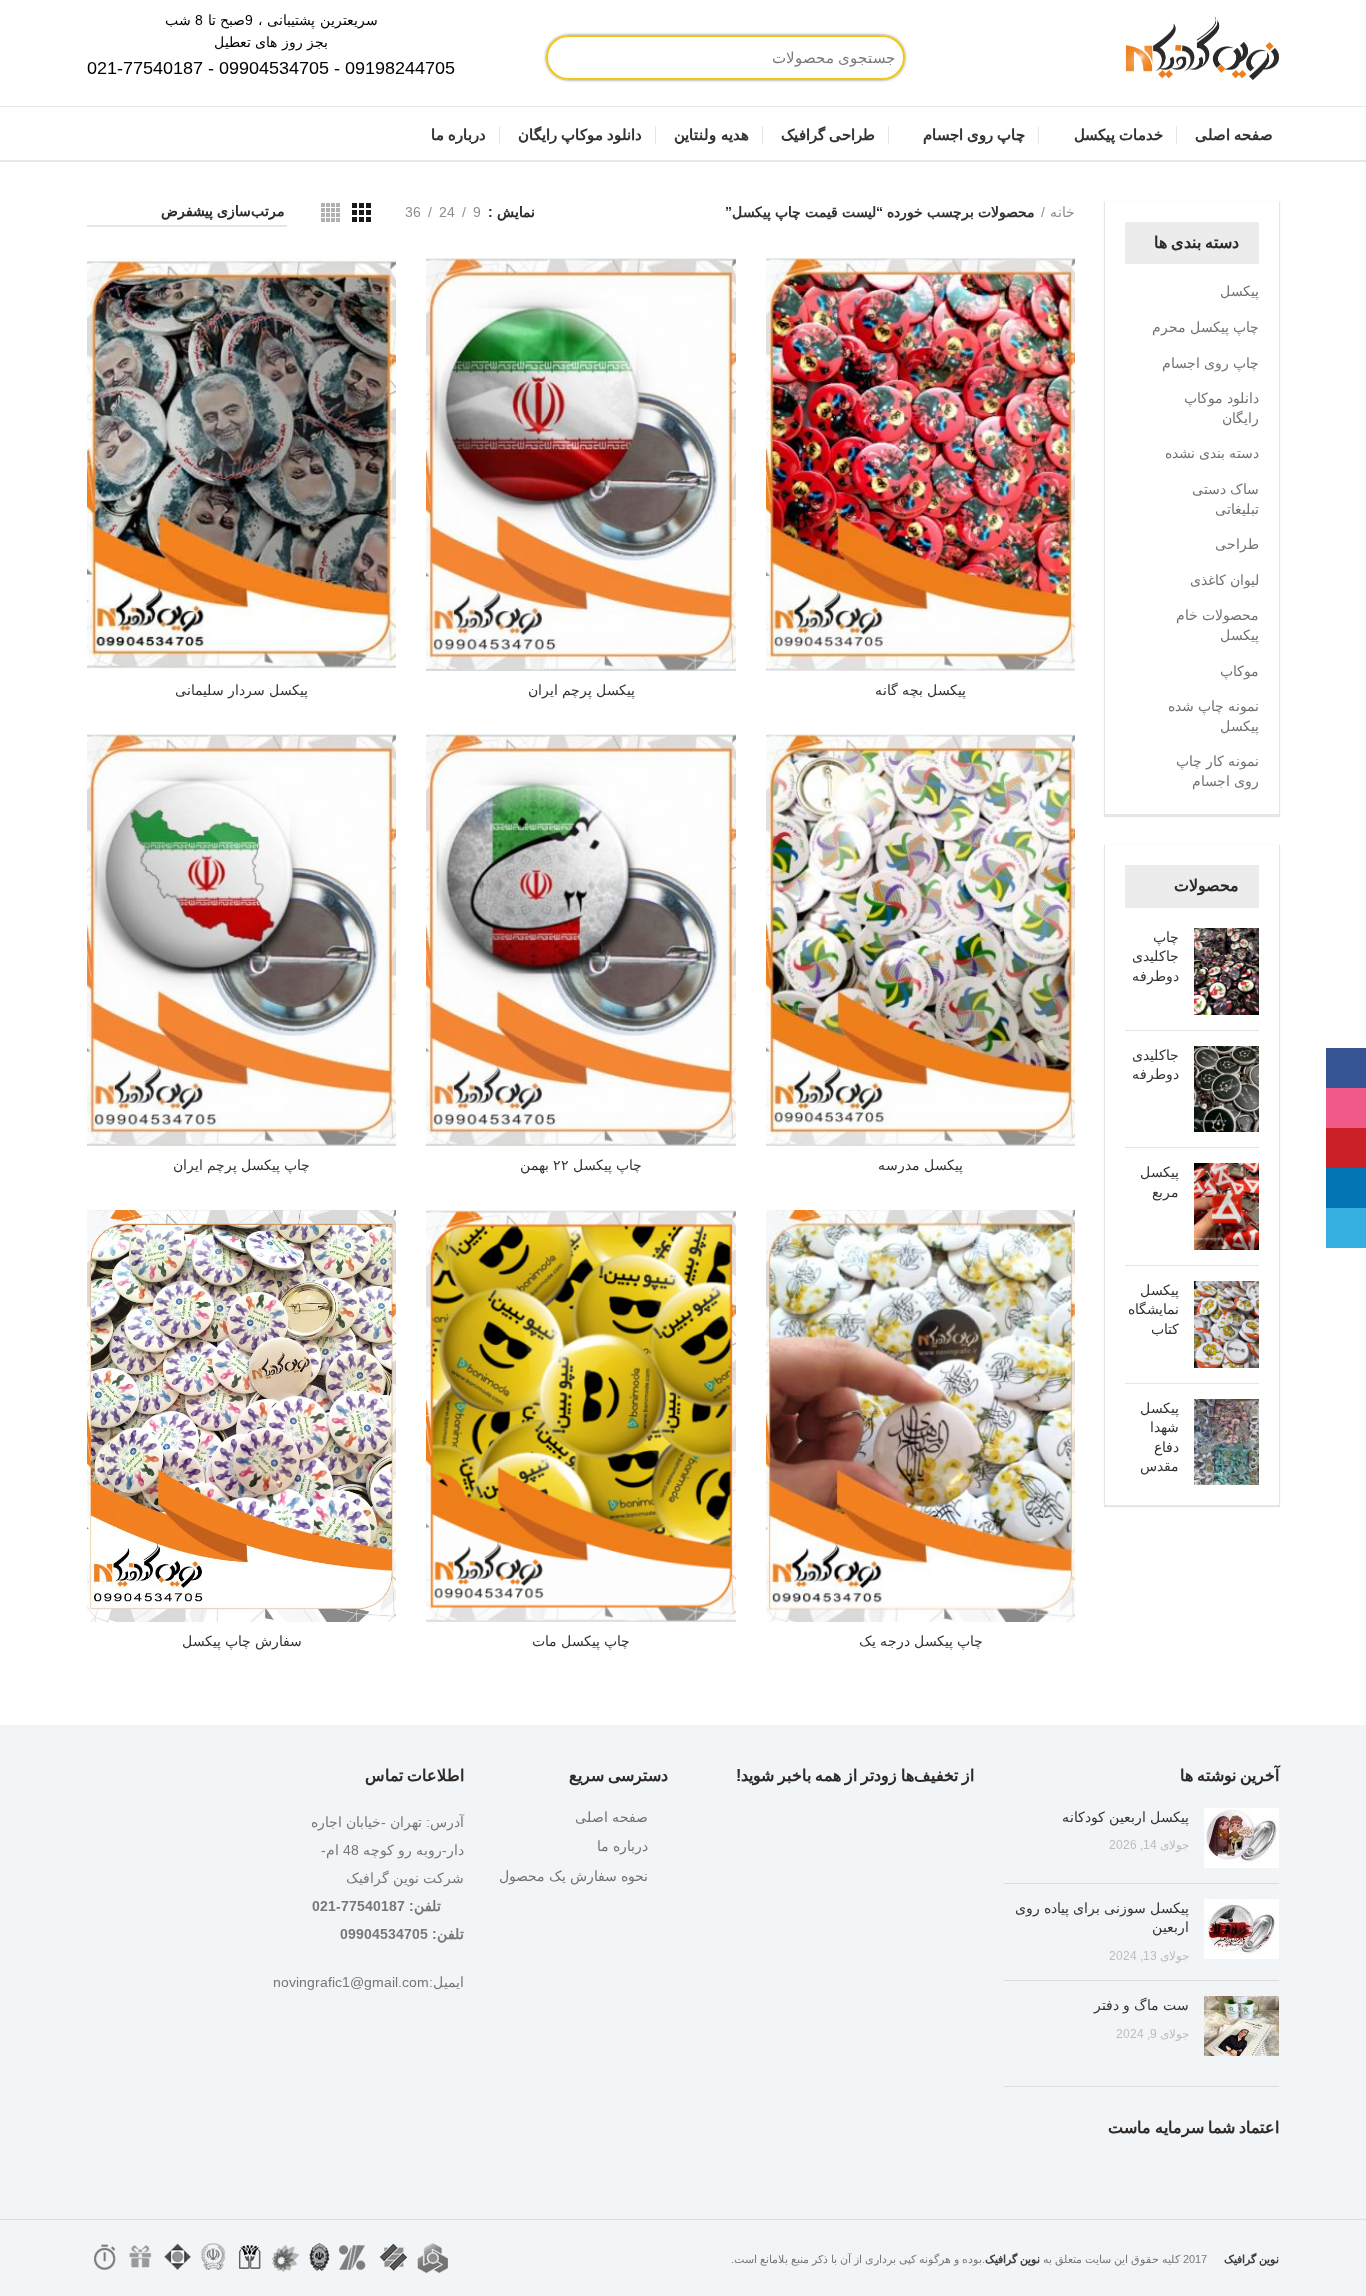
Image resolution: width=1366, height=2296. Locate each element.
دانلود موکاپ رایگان (1221, 408)
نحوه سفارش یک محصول (573, 1876)
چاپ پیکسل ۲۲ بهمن (581, 1165)
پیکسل (1239, 291)
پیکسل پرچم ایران (581, 690)
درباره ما (622, 1846)
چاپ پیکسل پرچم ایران (241, 1165)
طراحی (1237, 544)
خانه (1062, 212)
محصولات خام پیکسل (1217, 625)
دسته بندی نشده (1212, 453)
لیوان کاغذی (1224, 580)
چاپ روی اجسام (1210, 363)
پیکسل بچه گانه (920, 690)
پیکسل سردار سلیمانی (241, 690)
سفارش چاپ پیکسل (242, 1641)
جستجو (633, 57)
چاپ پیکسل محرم (1205, 327)
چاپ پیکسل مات (581, 1641)
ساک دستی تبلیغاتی (1225, 499)
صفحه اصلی (611, 1817)
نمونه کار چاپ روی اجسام (1217, 771)
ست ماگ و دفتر (1141, 2005)
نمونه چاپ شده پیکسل (1213, 716)
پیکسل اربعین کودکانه (1125, 1817)
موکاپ (1239, 671)
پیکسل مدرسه (920, 1165)
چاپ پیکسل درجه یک (921, 1641)
